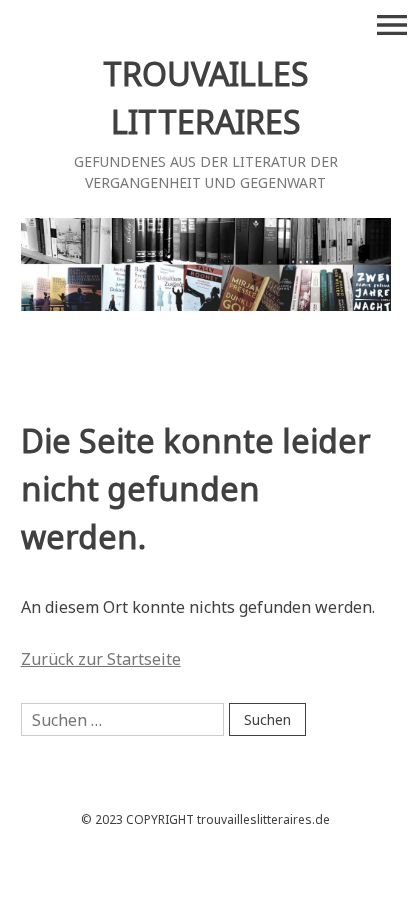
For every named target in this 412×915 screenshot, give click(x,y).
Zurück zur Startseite (101, 659)
